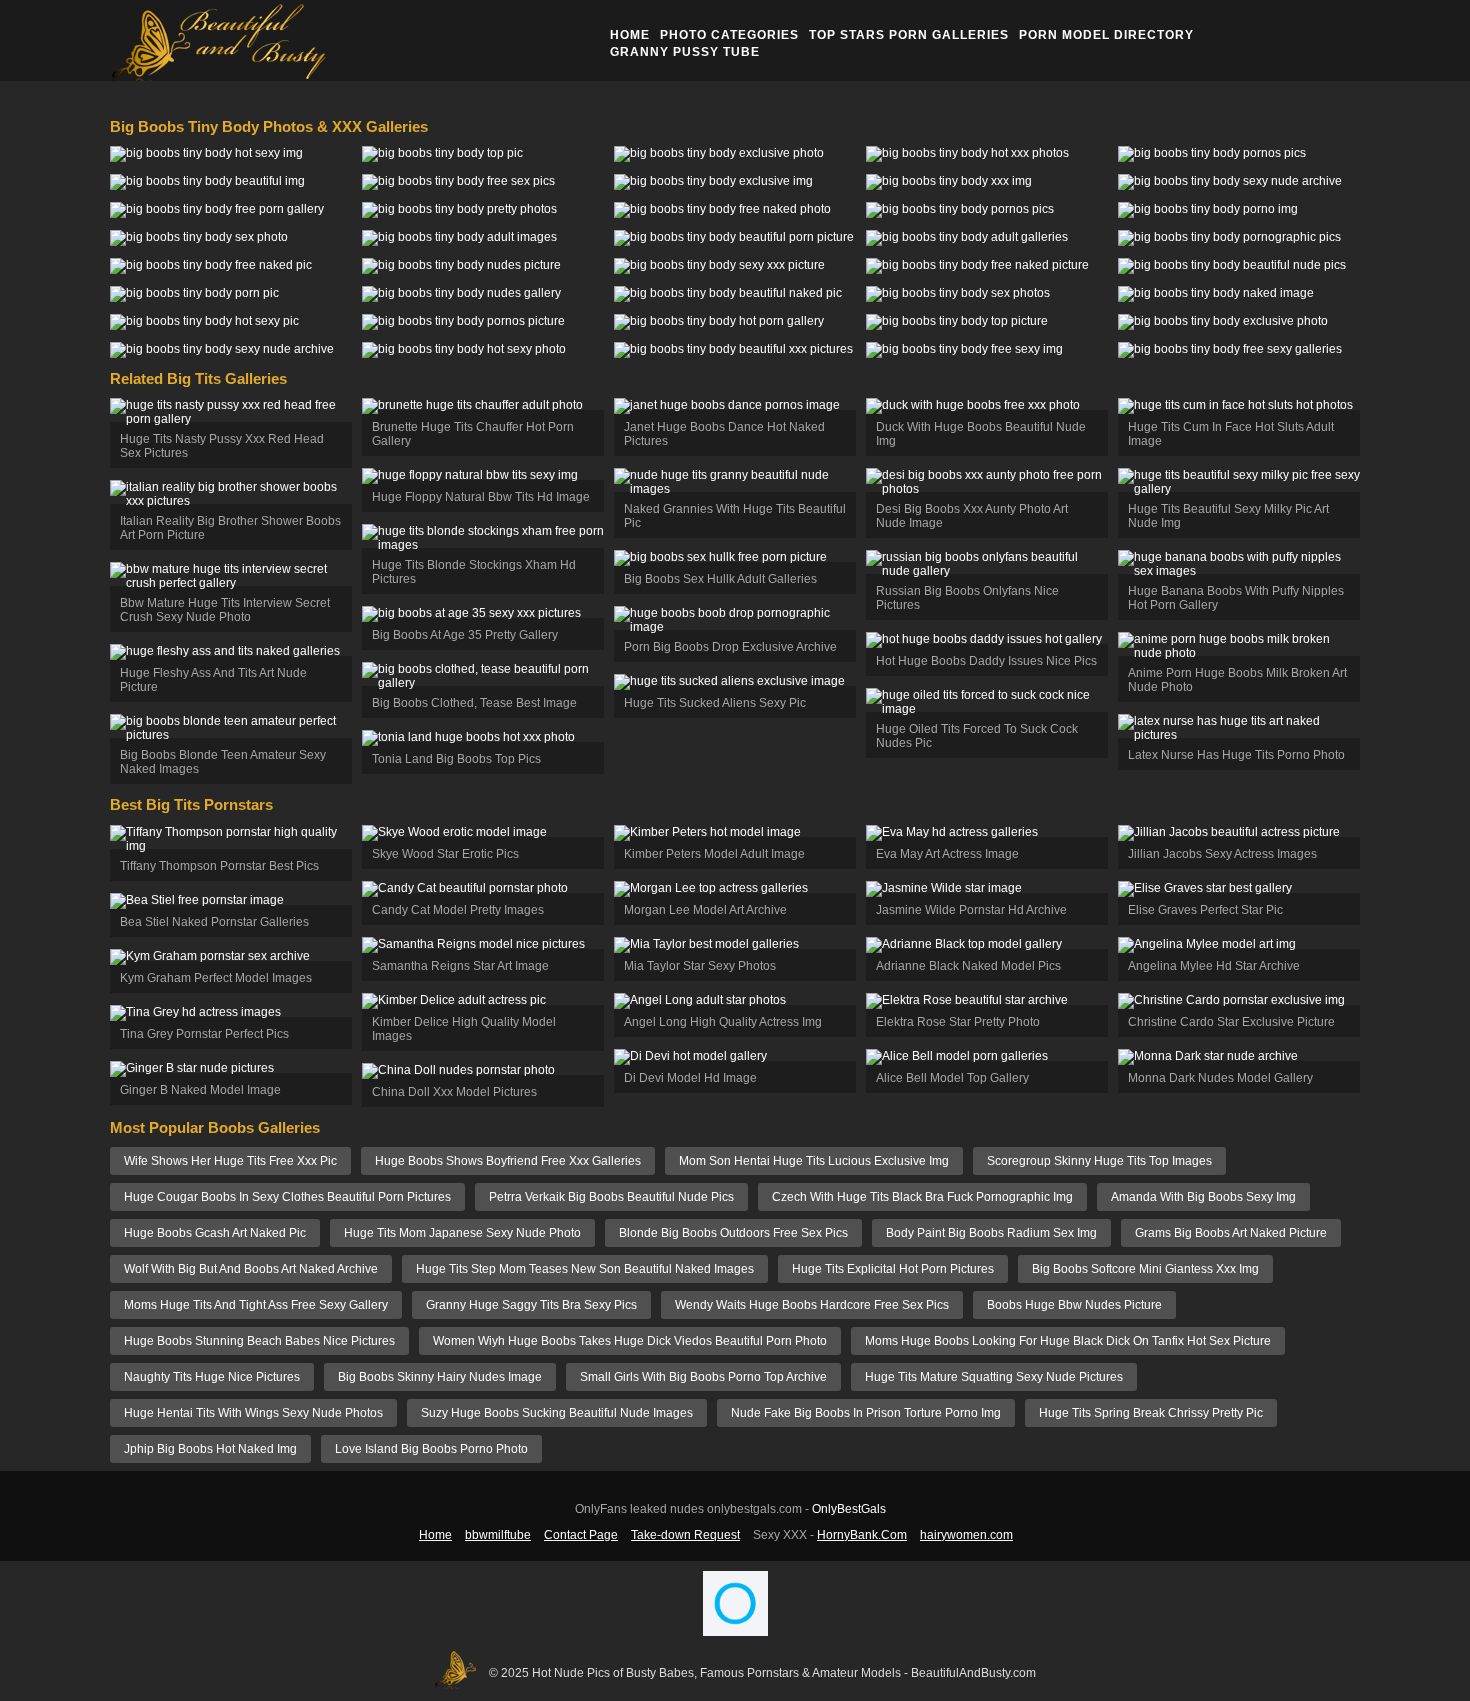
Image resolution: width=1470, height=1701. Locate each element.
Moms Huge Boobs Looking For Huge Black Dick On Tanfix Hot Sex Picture (1068, 1341)
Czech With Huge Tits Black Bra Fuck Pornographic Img (922, 1197)
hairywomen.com (966, 1535)
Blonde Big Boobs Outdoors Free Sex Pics (733, 1233)
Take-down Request (685, 1535)
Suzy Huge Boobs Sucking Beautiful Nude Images (557, 1413)
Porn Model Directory (1106, 35)
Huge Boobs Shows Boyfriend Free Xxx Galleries (508, 1161)
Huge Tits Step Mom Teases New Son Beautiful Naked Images (585, 1269)
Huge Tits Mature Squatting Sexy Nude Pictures (994, 1377)
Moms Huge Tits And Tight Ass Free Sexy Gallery (256, 1305)
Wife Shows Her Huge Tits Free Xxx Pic (230, 1161)
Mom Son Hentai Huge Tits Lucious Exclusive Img (814, 1161)
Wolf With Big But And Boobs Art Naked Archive (251, 1269)
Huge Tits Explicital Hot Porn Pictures (893, 1269)
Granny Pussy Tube (685, 52)
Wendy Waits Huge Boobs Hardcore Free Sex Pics (812, 1305)
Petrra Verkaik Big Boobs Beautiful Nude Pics (611, 1197)
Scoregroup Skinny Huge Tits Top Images (1099, 1161)
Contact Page (581, 1535)
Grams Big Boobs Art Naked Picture (1231, 1233)
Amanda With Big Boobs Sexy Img (1203, 1197)
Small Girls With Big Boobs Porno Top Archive (703, 1377)
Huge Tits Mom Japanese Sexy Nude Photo (462, 1233)
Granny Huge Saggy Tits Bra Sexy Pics (531, 1305)
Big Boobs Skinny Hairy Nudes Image (440, 1377)
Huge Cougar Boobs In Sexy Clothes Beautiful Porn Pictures (287, 1197)
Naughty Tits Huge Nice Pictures (212, 1377)
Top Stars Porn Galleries (909, 35)
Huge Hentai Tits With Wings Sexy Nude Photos (253, 1413)
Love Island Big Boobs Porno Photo (431, 1449)
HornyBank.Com (862, 1535)
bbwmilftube (498, 1535)
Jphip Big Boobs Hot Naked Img (210, 1449)
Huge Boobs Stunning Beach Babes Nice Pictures (259, 1341)
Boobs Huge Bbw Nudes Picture (1074, 1305)
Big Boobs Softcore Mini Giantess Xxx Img (1145, 1269)
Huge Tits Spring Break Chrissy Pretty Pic (1151, 1413)
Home (630, 35)
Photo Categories (729, 35)
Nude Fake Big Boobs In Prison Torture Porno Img (866, 1413)
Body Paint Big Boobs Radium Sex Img (991, 1233)
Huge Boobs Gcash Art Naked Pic (215, 1233)
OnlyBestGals (849, 1509)
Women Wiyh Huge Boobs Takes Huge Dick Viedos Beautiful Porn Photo (630, 1341)
